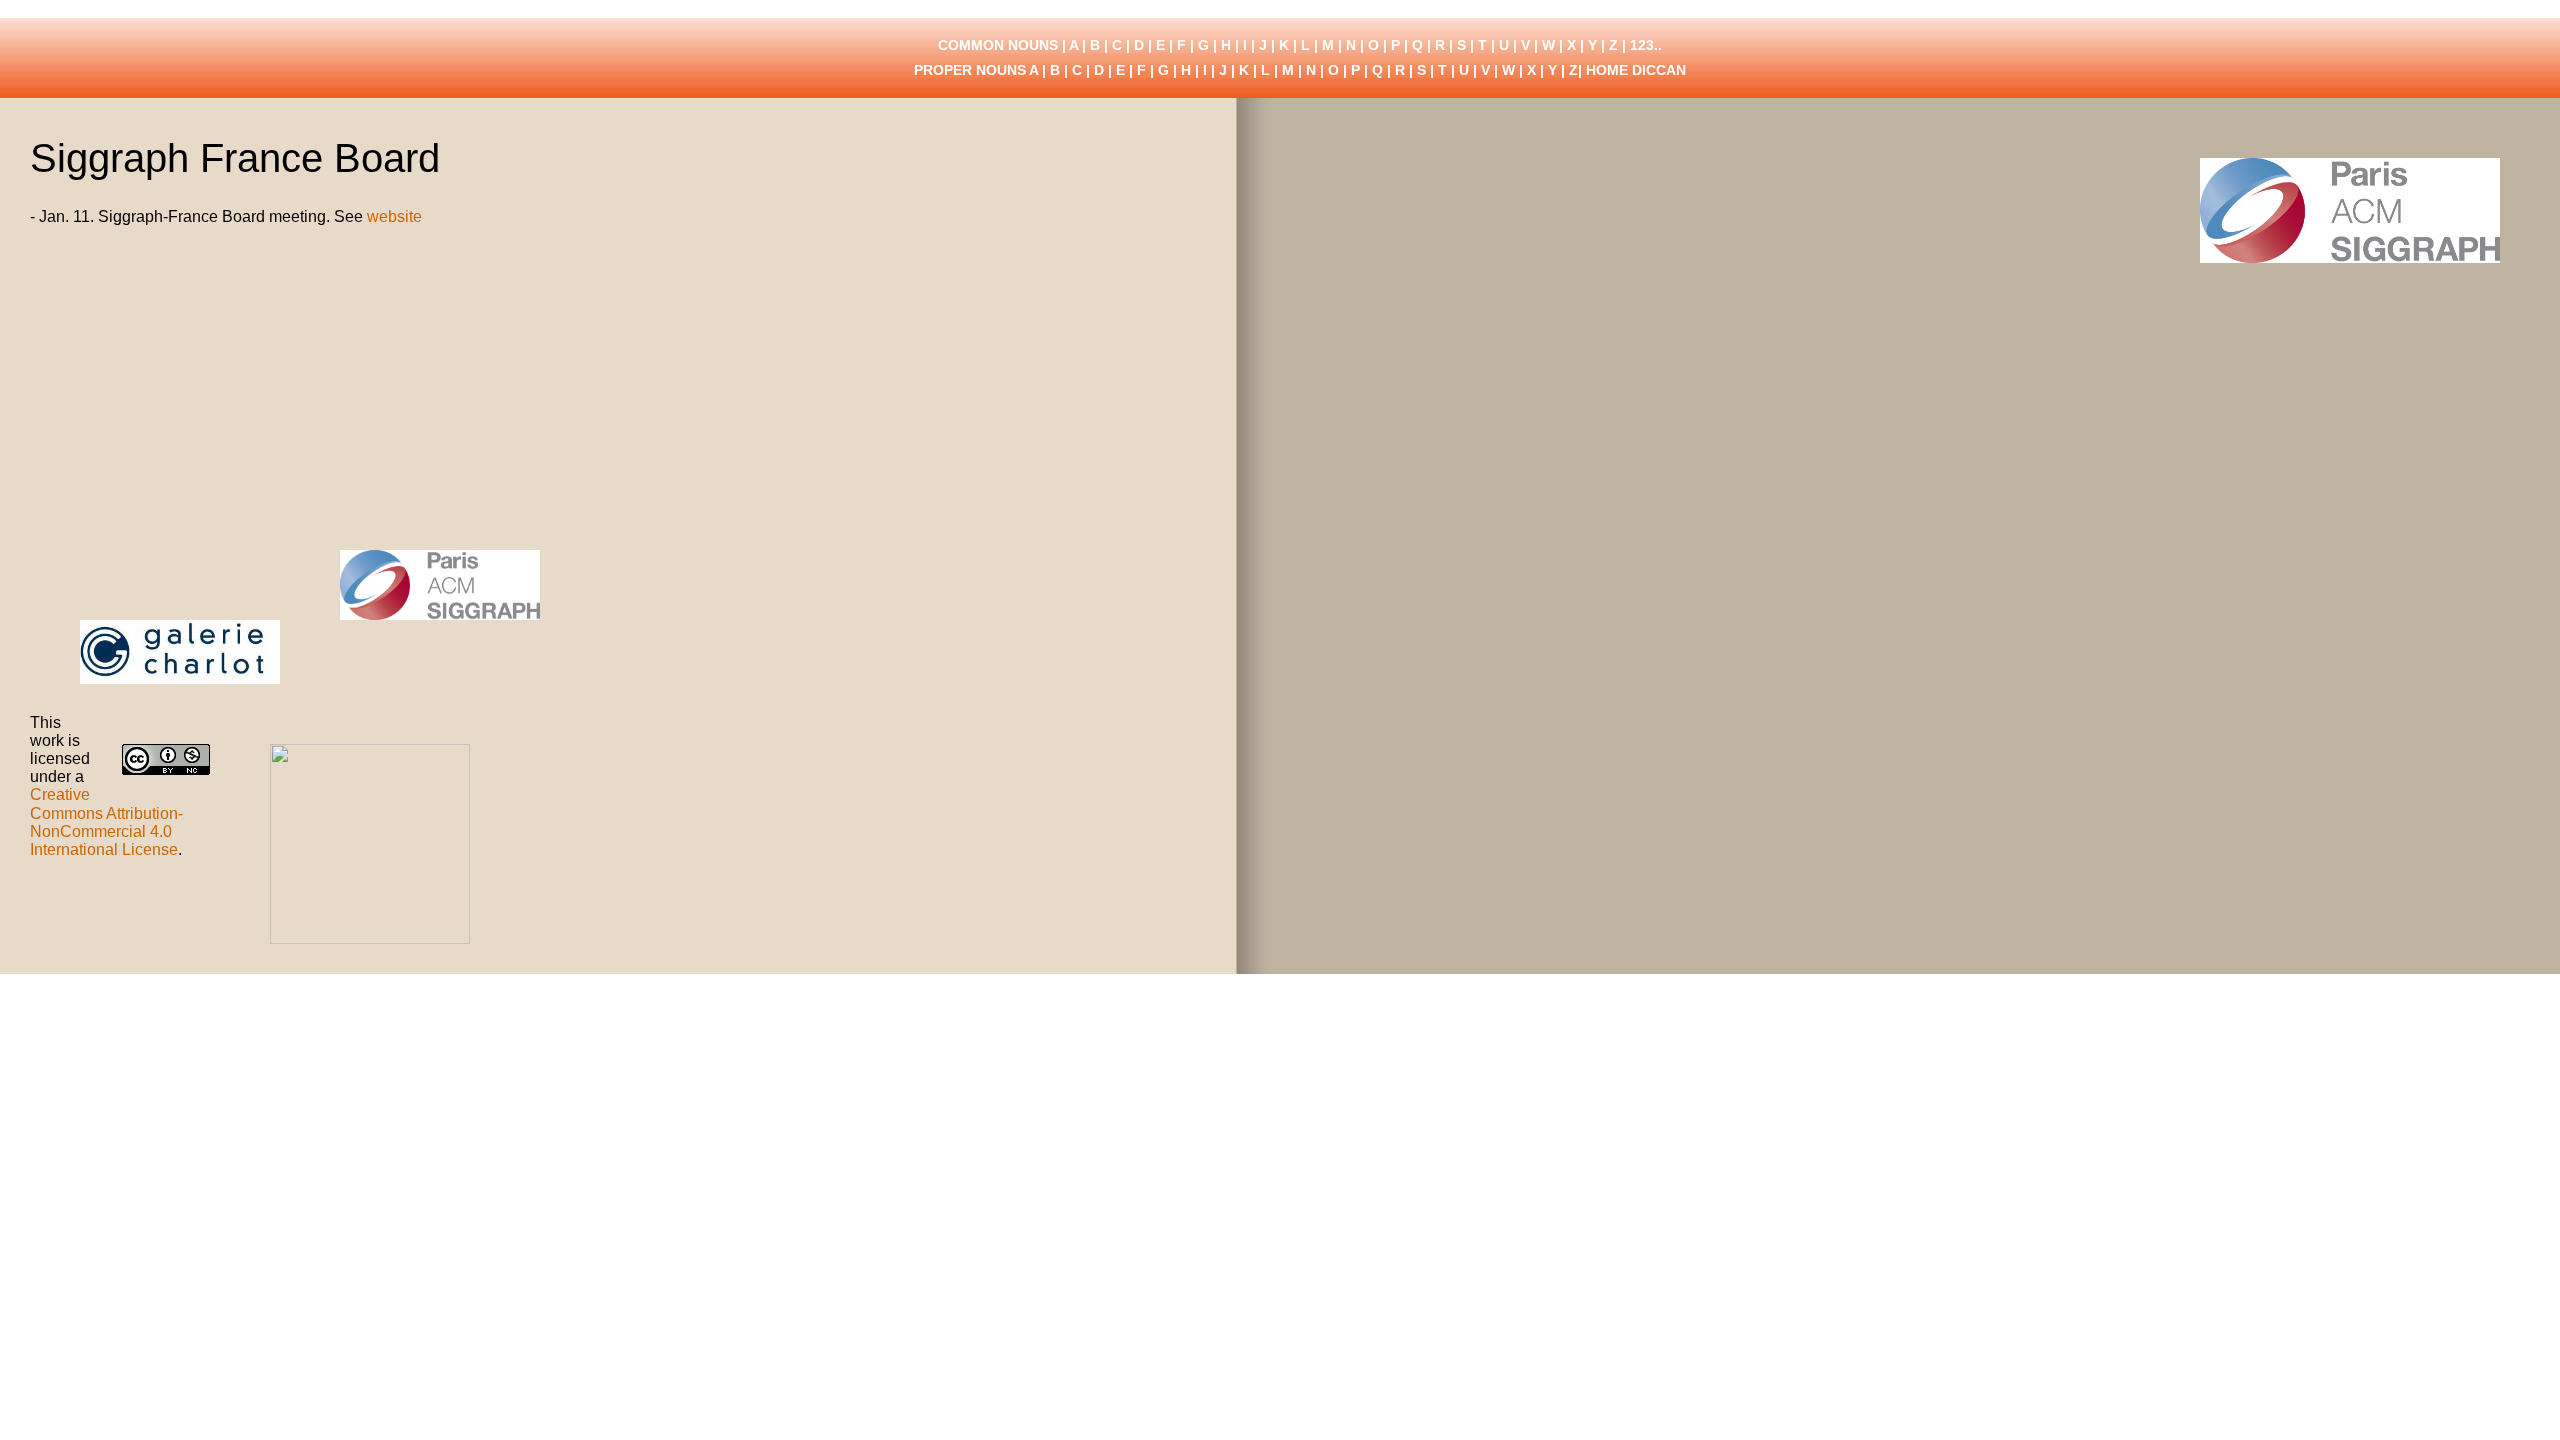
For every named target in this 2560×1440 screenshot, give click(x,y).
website (394, 216)
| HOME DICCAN (1632, 70)
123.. (1646, 45)
